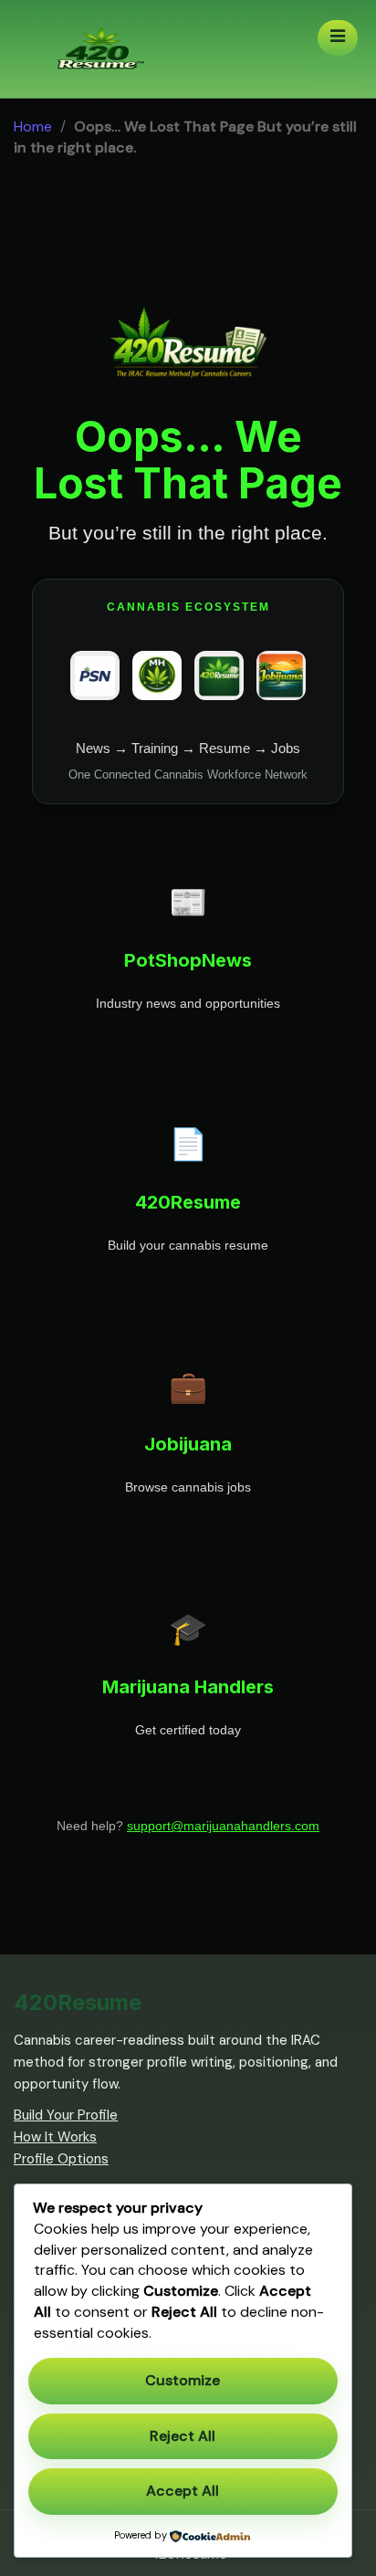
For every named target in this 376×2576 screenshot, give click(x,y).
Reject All (183, 2436)
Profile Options (61, 2159)
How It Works (55, 2137)
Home (33, 126)
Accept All (183, 2491)
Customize (183, 2380)
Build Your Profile (66, 2115)
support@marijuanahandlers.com (223, 1826)
